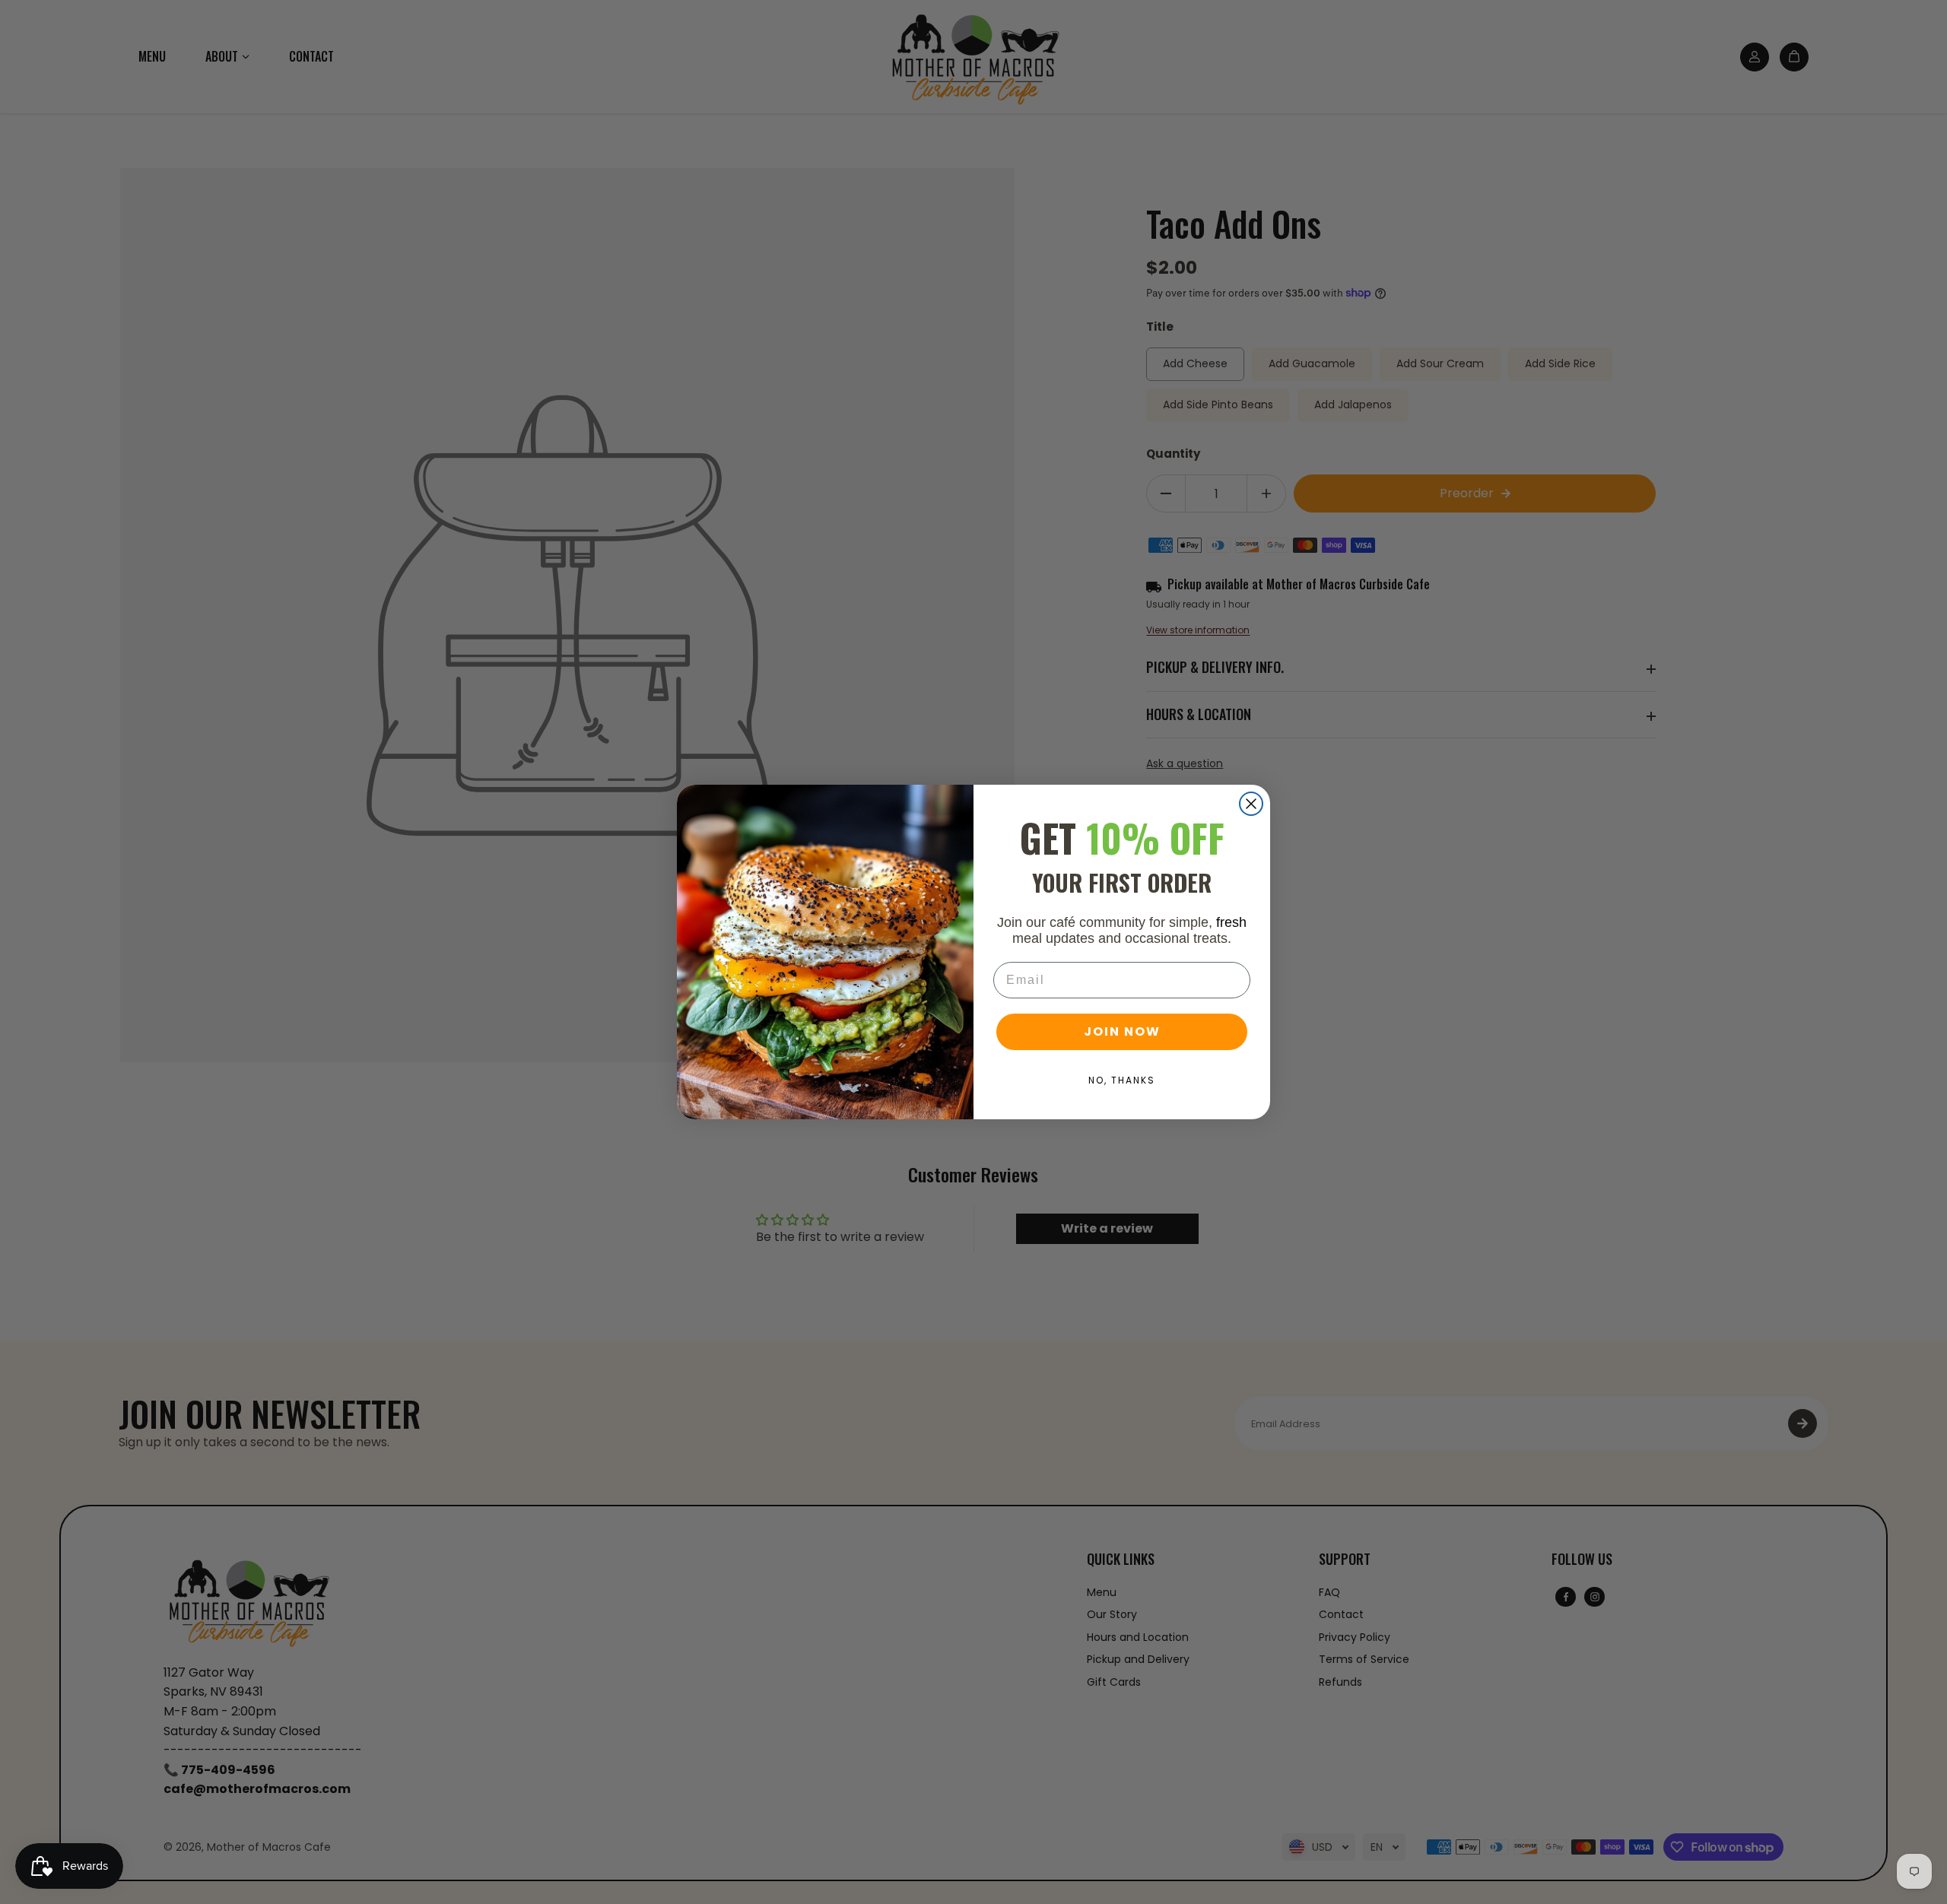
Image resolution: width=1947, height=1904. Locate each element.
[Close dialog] (1251, 804)
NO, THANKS (1122, 1080)
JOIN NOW (1122, 1031)
